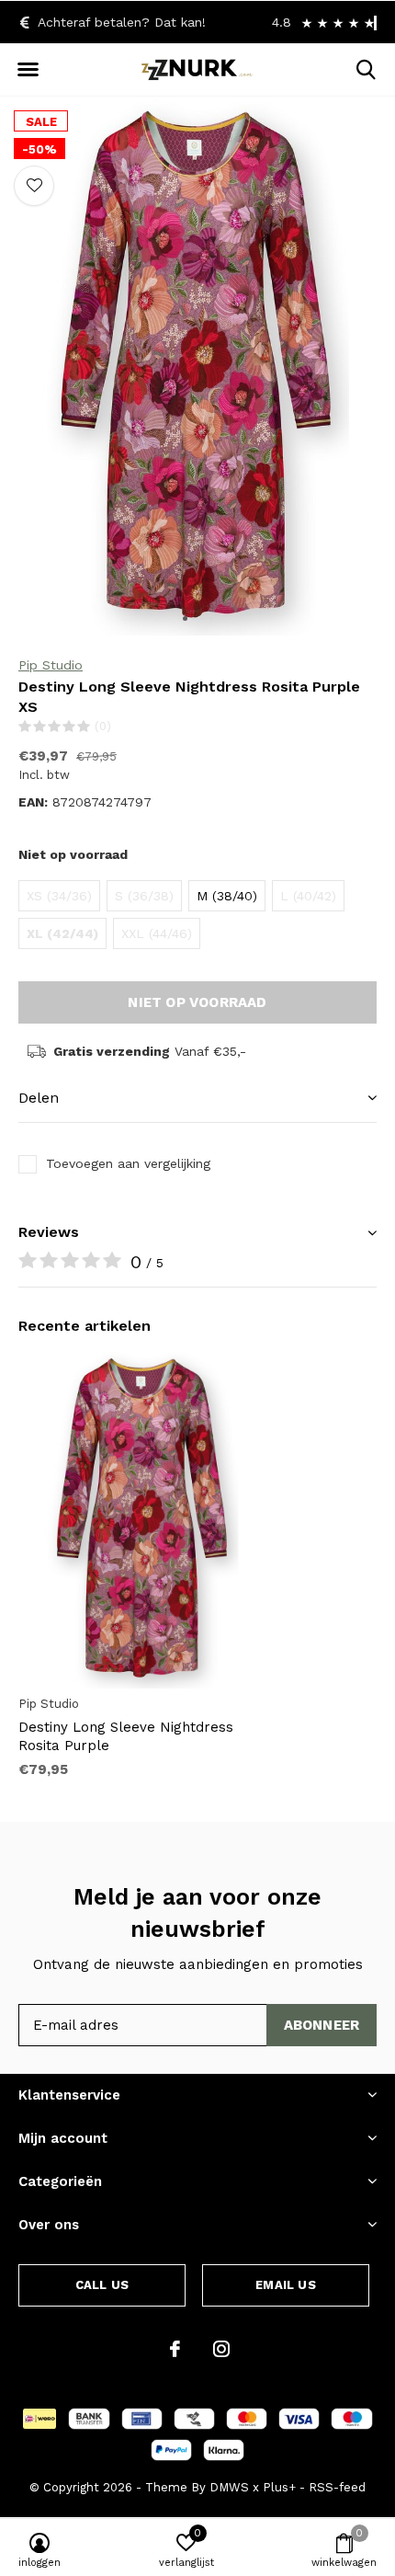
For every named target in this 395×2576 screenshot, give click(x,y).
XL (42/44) (62, 933)
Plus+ (279, 2487)
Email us (285, 2285)
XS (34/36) (59, 896)
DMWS (229, 2487)
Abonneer (322, 2025)
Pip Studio (51, 665)
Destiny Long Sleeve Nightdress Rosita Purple (126, 1737)
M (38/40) (227, 896)
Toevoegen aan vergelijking (128, 1163)
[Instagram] (221, 2349)
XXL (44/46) (157, 933)
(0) (103, 726)
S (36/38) (144, 896)
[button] (28, 70)
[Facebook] (175, 2349)
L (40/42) (308, 896)
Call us (102, 2285)
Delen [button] (39, 1098)
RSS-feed (337, 2487)
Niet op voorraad (197, 1002)
